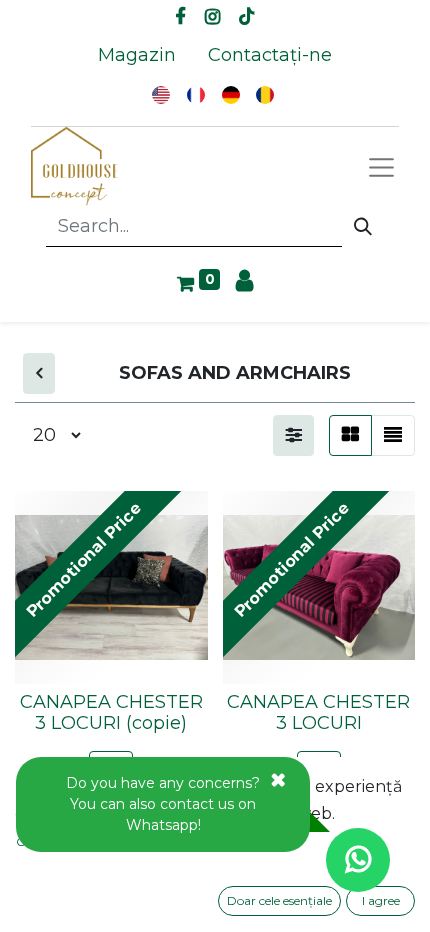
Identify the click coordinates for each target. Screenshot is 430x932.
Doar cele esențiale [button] (279, 900)
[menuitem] (137, 55)
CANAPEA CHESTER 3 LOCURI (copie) (111, 713)
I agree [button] (381, 900)
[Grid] (350, 435)
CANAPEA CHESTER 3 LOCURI (318, 713)
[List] (393, 435)
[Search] (363, 227)
